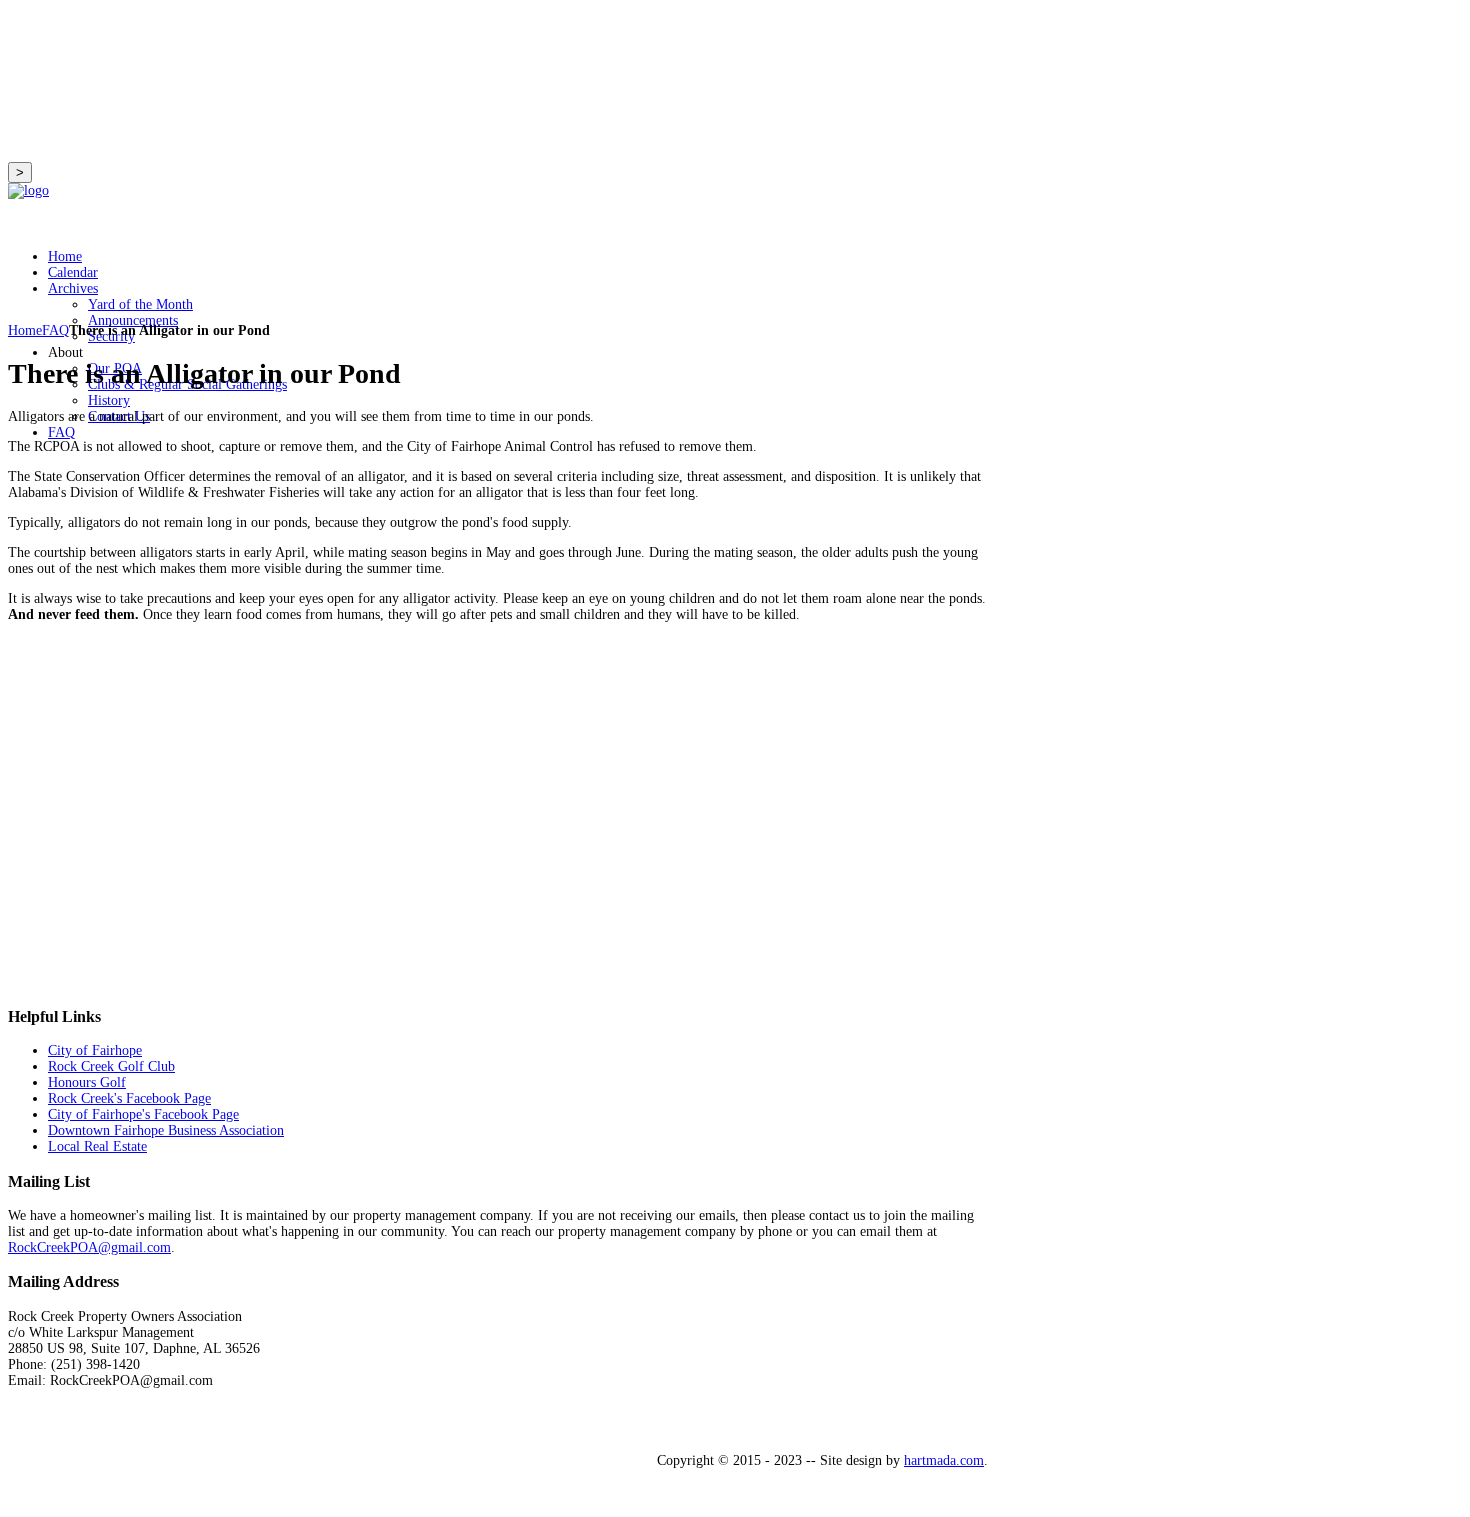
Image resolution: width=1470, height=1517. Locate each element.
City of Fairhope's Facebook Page (143, 1114)
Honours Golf (87, 1082)
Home (25, 330)
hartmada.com (944, 1460)
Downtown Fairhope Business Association (166, 1130)
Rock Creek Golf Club (111, 1066)
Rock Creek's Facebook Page (129, 1098)
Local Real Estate (97, 1146)
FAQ (55, 330)
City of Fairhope (95, 1050)
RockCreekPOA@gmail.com (89, 1247)
